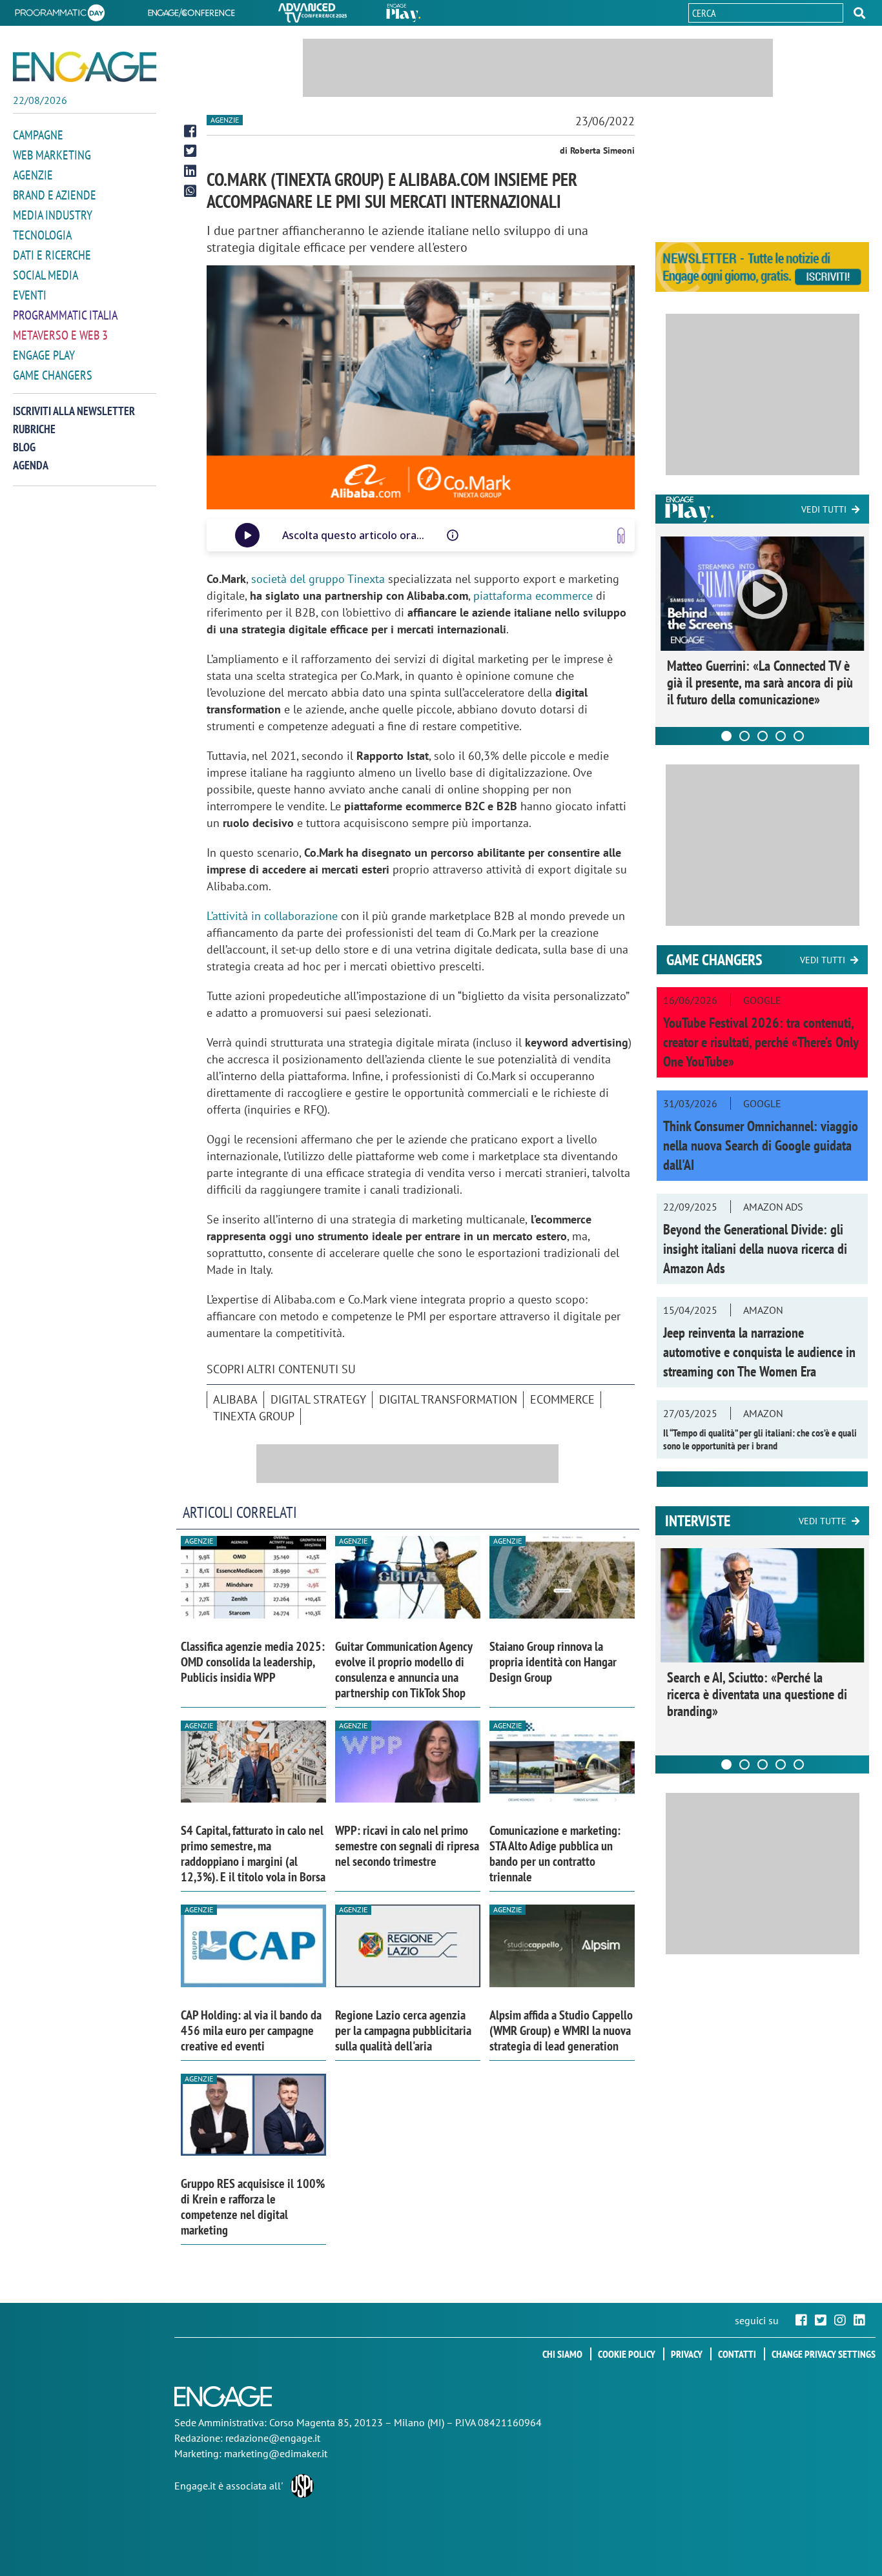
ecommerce (562, 1399)
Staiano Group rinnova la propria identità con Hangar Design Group (553, 1662)
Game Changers (53, 375)
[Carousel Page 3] (763, 736)
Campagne (38, 135)
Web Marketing (52, 155)
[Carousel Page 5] (799, 736)
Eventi (30, 295)
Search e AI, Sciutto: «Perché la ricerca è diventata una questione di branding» (757, 1694)
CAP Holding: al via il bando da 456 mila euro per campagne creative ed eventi (251, 2030)
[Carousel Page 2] (744, 736)
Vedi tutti (824, 509)
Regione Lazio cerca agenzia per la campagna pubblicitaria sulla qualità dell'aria (403, 2030)
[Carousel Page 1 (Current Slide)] (726, 736)
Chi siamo (562, 2354)
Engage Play (44, 355)
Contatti (737, 2354)
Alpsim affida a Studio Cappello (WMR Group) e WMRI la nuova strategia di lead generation (561, 2030)
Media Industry (53, 215)
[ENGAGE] (85, 67)
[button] (859, 13)
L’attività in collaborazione (272, 916)
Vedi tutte (823, 1521)
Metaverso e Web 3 (60, 335)
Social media (46, 275)
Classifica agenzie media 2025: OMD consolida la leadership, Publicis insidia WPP (253, 1662)
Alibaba (235, 1399)
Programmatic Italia (65, 315)
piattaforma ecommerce (533, 596)
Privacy (687, 2354)
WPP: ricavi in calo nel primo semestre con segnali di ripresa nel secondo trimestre (407, 1846)
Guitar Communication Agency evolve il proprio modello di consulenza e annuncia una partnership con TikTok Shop (404, 1670)
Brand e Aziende (55, 195)
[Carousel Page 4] (781, 736)
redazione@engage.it (273, 2438)
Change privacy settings (824, 2354)
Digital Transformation (448, 1399)
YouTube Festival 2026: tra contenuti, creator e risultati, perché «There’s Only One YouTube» (761, 1042)
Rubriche (34, 429)
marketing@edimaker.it (276, 2453)
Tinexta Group (254, 1416)
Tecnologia (42, 235)
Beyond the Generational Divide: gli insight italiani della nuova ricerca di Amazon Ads (755, 1249)
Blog (24, 447)
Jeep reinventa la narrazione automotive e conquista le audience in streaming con (759, 1352)
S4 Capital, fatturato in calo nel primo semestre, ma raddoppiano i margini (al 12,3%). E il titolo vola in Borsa (253, 1854)
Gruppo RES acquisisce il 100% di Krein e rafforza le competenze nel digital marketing (253, 2207)
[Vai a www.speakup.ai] (621, 536)
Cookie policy (627, 2354)
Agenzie (33, 175)
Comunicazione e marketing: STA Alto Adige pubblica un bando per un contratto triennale (555, 1854)
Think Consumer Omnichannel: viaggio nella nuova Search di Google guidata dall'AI (761, 1145)
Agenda (31, 465)
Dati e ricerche (52, 255)
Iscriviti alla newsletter (74, 411)
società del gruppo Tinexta (318, 579)
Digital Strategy (318, 1399)
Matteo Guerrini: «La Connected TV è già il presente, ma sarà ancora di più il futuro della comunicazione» (760, 682)
